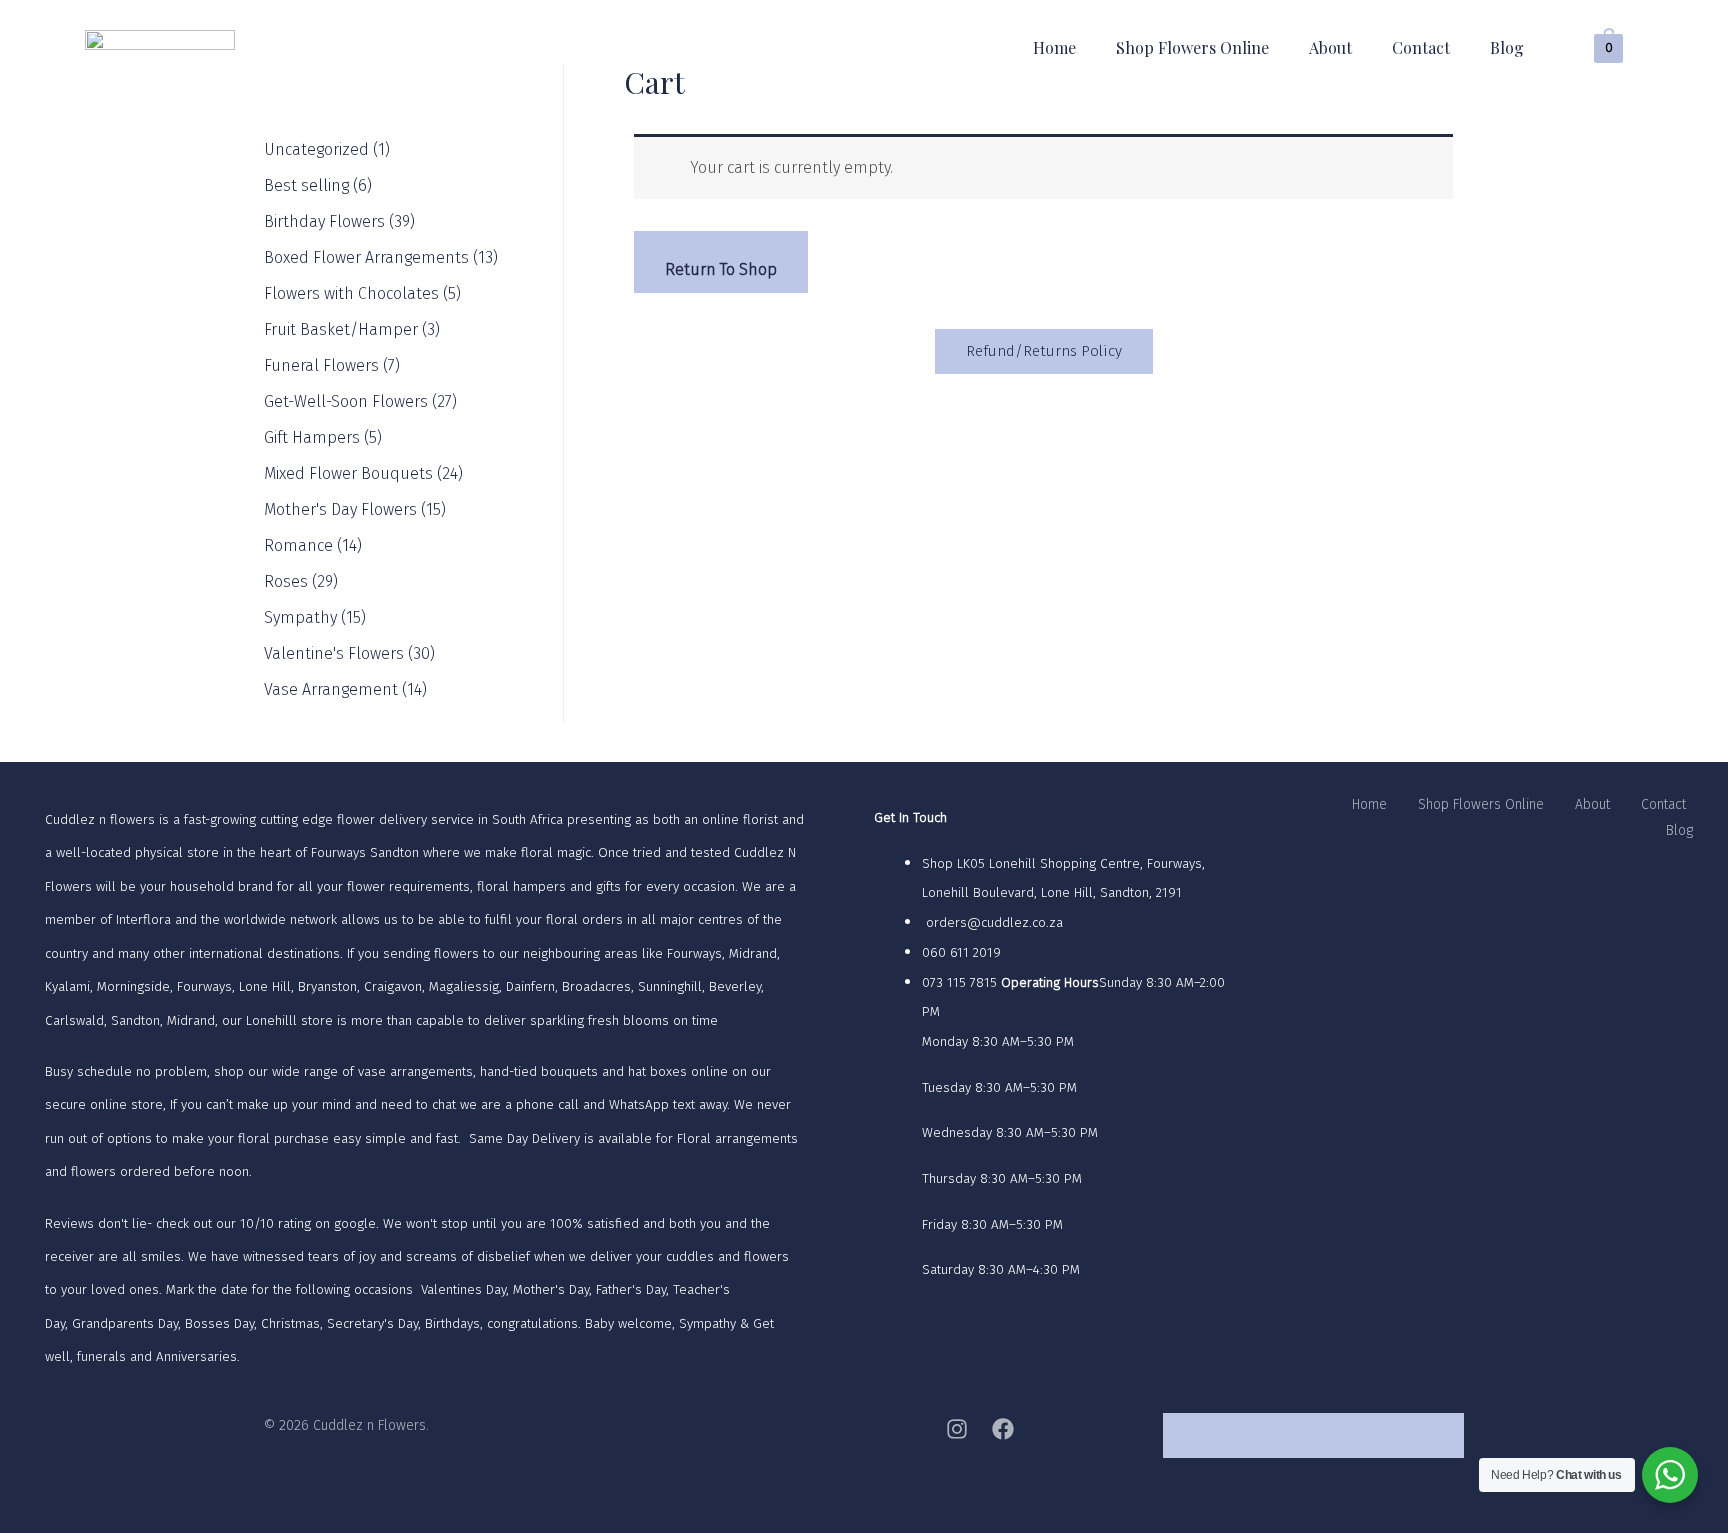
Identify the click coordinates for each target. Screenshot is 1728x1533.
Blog (1507, 47)
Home (1054, 47)
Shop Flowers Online (1192, 47)
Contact (1421, 47)
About (1330, 47)
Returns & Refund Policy (1313, 1435)
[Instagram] (957, 1429)
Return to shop (721, 269)
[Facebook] (1003, 1429)
